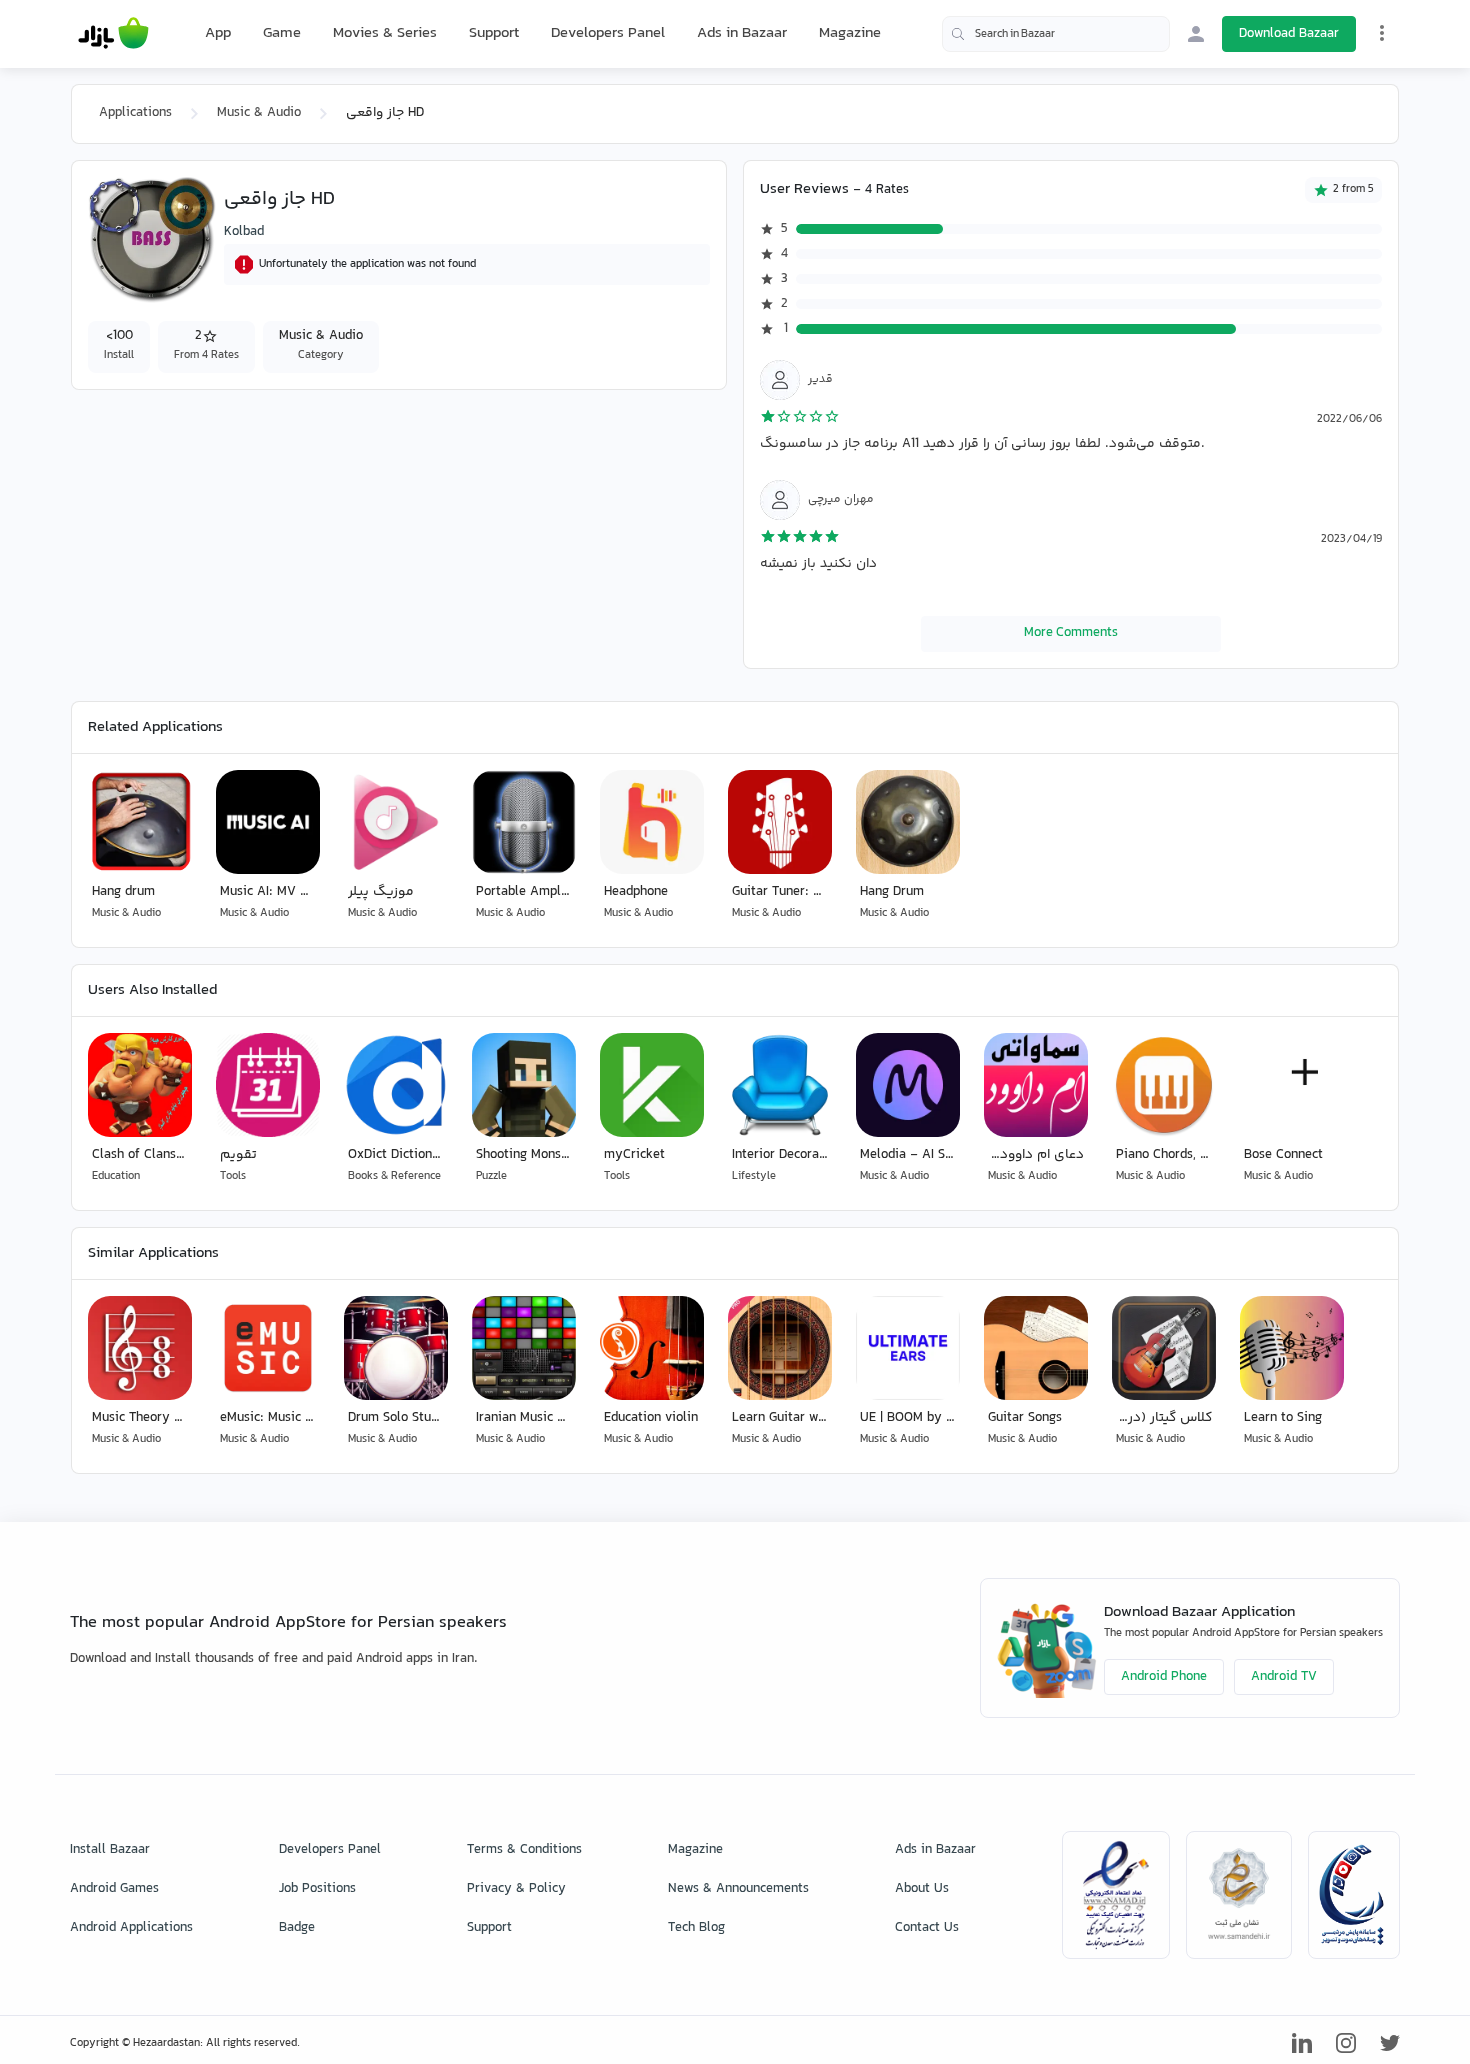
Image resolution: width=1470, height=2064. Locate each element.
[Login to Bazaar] (1196, 34)
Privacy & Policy (516, 1889)
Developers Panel (608, 33)
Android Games (114, 1889)
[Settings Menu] (1382, 33)
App (218, 34)
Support (494, 33)
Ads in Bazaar (742, 33)
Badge (297, 1928)
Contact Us (927, 1928)
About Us (922, 1889)
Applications (135, 113)
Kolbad (244, 232)
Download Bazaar (1289, 34)
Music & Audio (259, 113)
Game (282, 34)
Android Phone (1164, 1677)
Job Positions (317, 1889)
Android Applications (131, 1928)
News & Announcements (738, 1889)
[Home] (113, 34)
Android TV (1284, 1677)
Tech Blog (696, 1928)
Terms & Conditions (524, 1850)
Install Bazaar (110, 1850)
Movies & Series (385, 33)
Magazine (850, 33)
